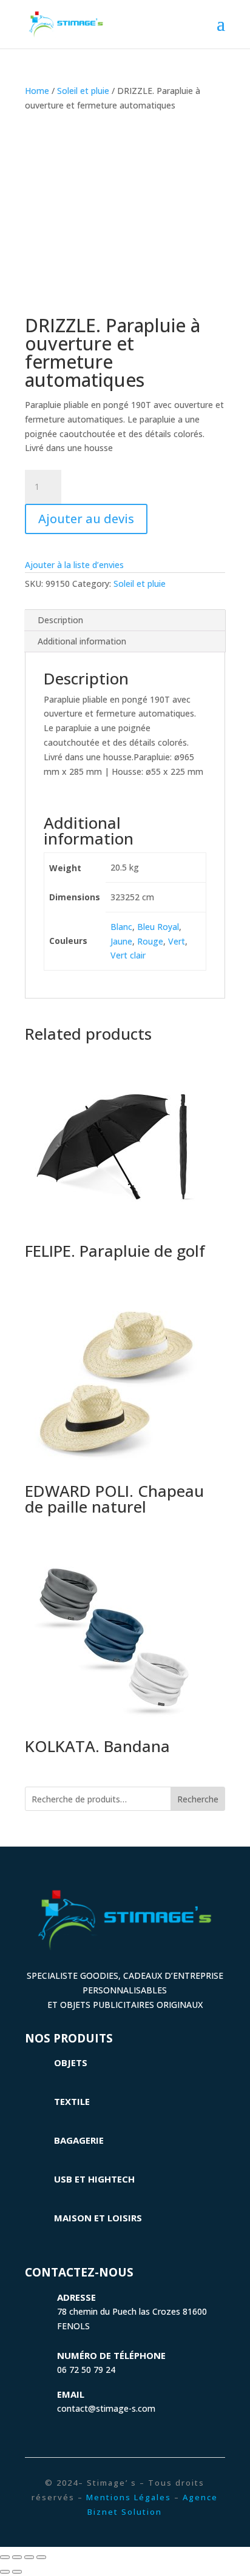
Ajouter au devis (86, 519)
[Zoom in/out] (41, 2557)
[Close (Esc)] (5, 2557)
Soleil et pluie (83, 91)
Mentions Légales (129, 2497)
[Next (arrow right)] (17, 2572)
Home (37, 91)
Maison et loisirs (98, 2218)
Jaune (121, 941)
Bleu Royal (158, 927)
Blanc (121, 927)
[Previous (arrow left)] (5, 2572)
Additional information (82, 641)
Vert (177, 941)
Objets (71, 2062)
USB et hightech (94, 2179)
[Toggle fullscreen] (29, 2557)
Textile (72, 2101)
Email (71, 2394)
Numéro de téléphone (111, 2355)
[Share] (17, 2557)
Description (60, 620)
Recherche (198, 1799)
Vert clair (128, 955)
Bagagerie (79, 2140)
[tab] (125, 621)
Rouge (150, 941)
